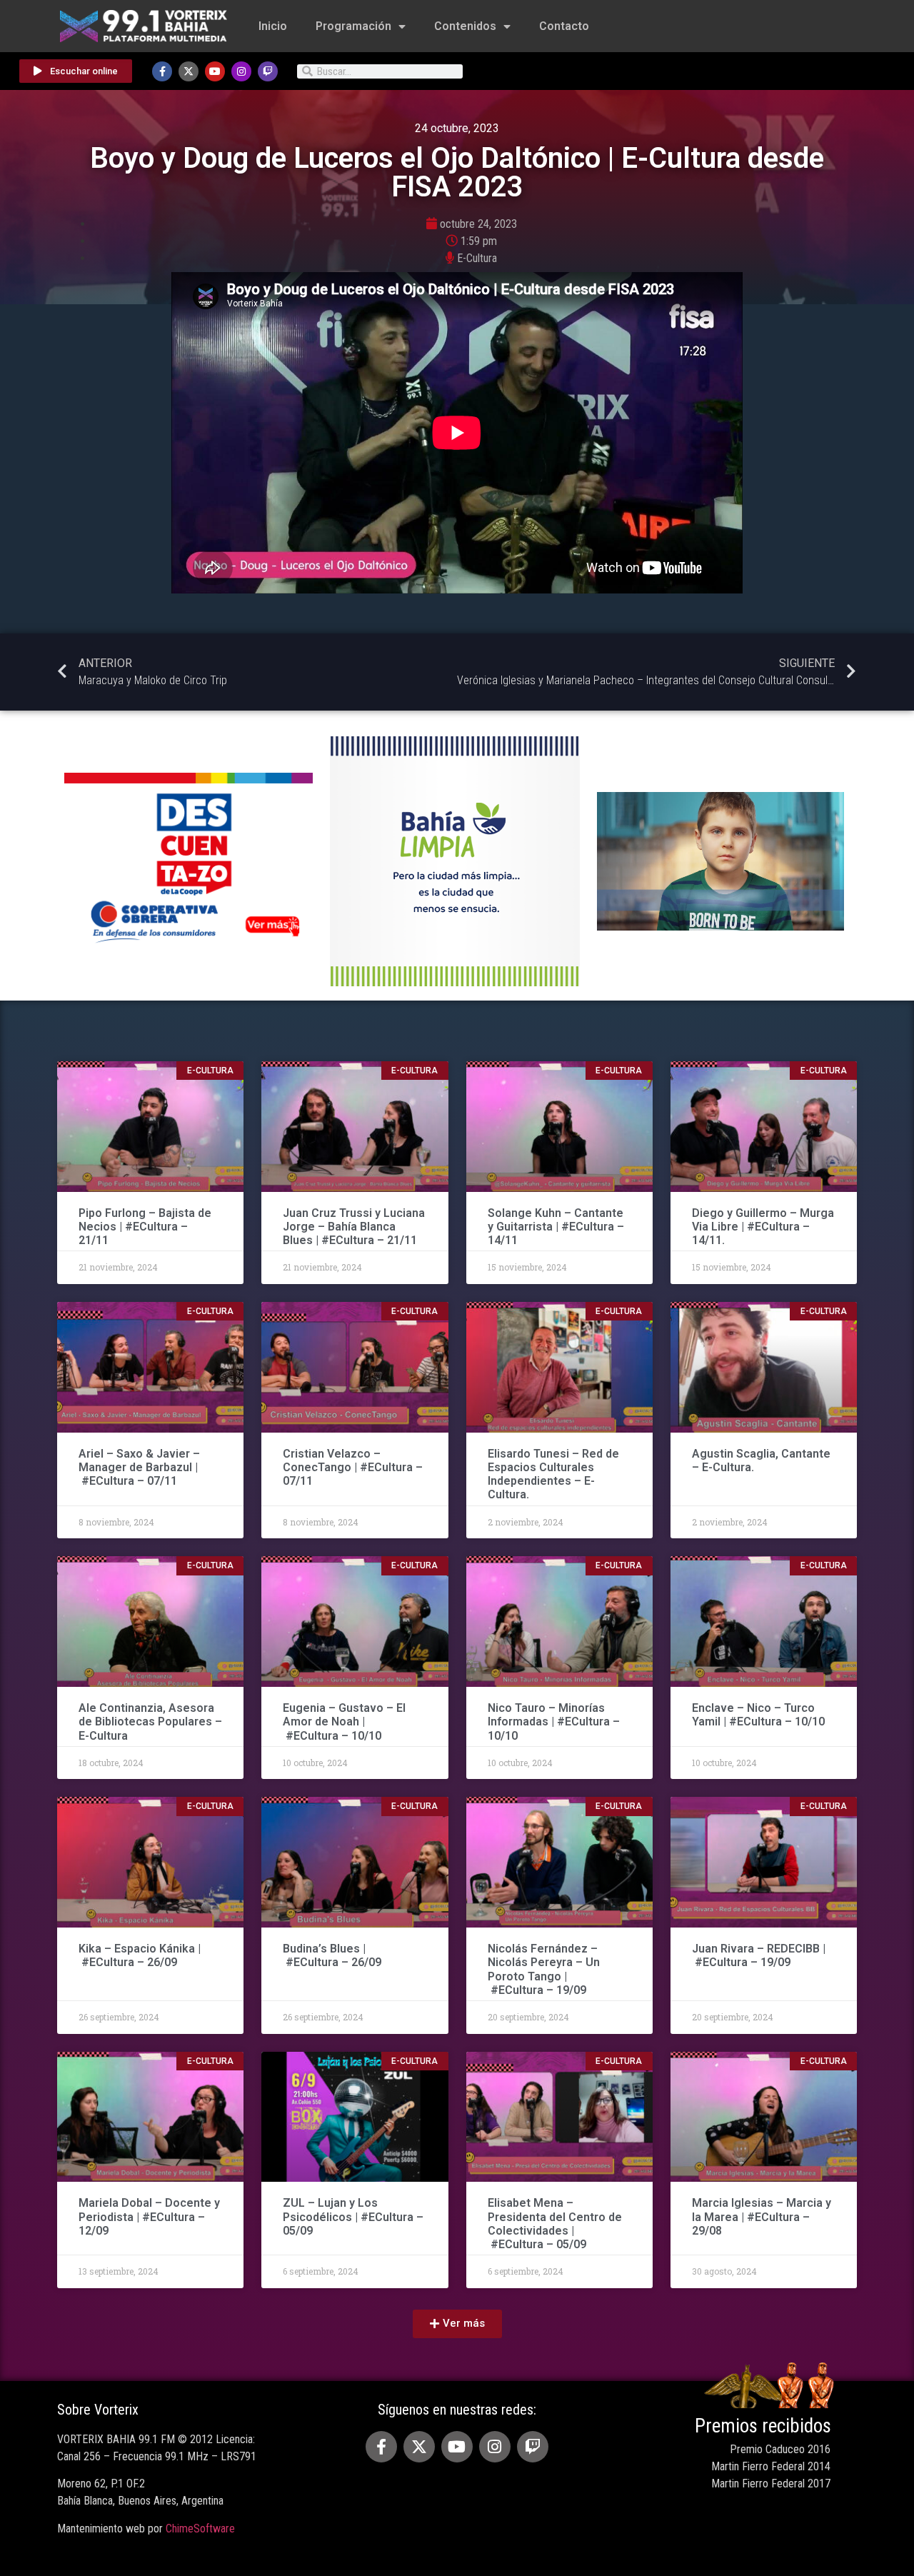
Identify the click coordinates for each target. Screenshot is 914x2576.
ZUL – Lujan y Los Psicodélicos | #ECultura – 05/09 (353, 2216)
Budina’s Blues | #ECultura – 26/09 (333, 1955)
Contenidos (465, 26)
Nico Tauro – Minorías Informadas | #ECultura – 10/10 (554, 1721)
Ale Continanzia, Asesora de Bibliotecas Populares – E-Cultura (150, 1721)
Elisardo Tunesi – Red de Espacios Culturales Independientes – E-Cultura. (553, 1474)
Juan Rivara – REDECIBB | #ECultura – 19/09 (759, 1955)
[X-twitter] (189, 71)
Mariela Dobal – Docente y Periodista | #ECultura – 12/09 (149, 2216)
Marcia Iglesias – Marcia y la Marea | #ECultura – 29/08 (762, 2216)
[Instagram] (241, 71)
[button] (457, 2324)
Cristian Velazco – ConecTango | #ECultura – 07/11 (353, 1467)
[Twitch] (268, 71)
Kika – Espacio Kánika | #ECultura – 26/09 (140, 1955)
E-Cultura (477, 258)
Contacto (564, 26)
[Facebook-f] (162, 71)
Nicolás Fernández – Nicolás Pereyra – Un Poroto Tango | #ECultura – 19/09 (544, 1969)
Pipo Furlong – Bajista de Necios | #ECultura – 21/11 (145, 1227)
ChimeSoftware (200, 2529)
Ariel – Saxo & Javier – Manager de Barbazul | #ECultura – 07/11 (139, 1467)
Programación (353, 26)
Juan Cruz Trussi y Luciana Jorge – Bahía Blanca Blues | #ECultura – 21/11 (354, 1227)
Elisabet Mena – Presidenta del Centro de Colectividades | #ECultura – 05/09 (555, 2224)
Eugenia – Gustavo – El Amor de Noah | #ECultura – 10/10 (344, 1721)
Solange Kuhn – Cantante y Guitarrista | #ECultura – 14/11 (556, 1227)
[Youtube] (215, 71)
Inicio (273, 26)
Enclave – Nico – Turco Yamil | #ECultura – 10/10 (758, 1715)
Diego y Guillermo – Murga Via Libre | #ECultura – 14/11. (763, 1227)
